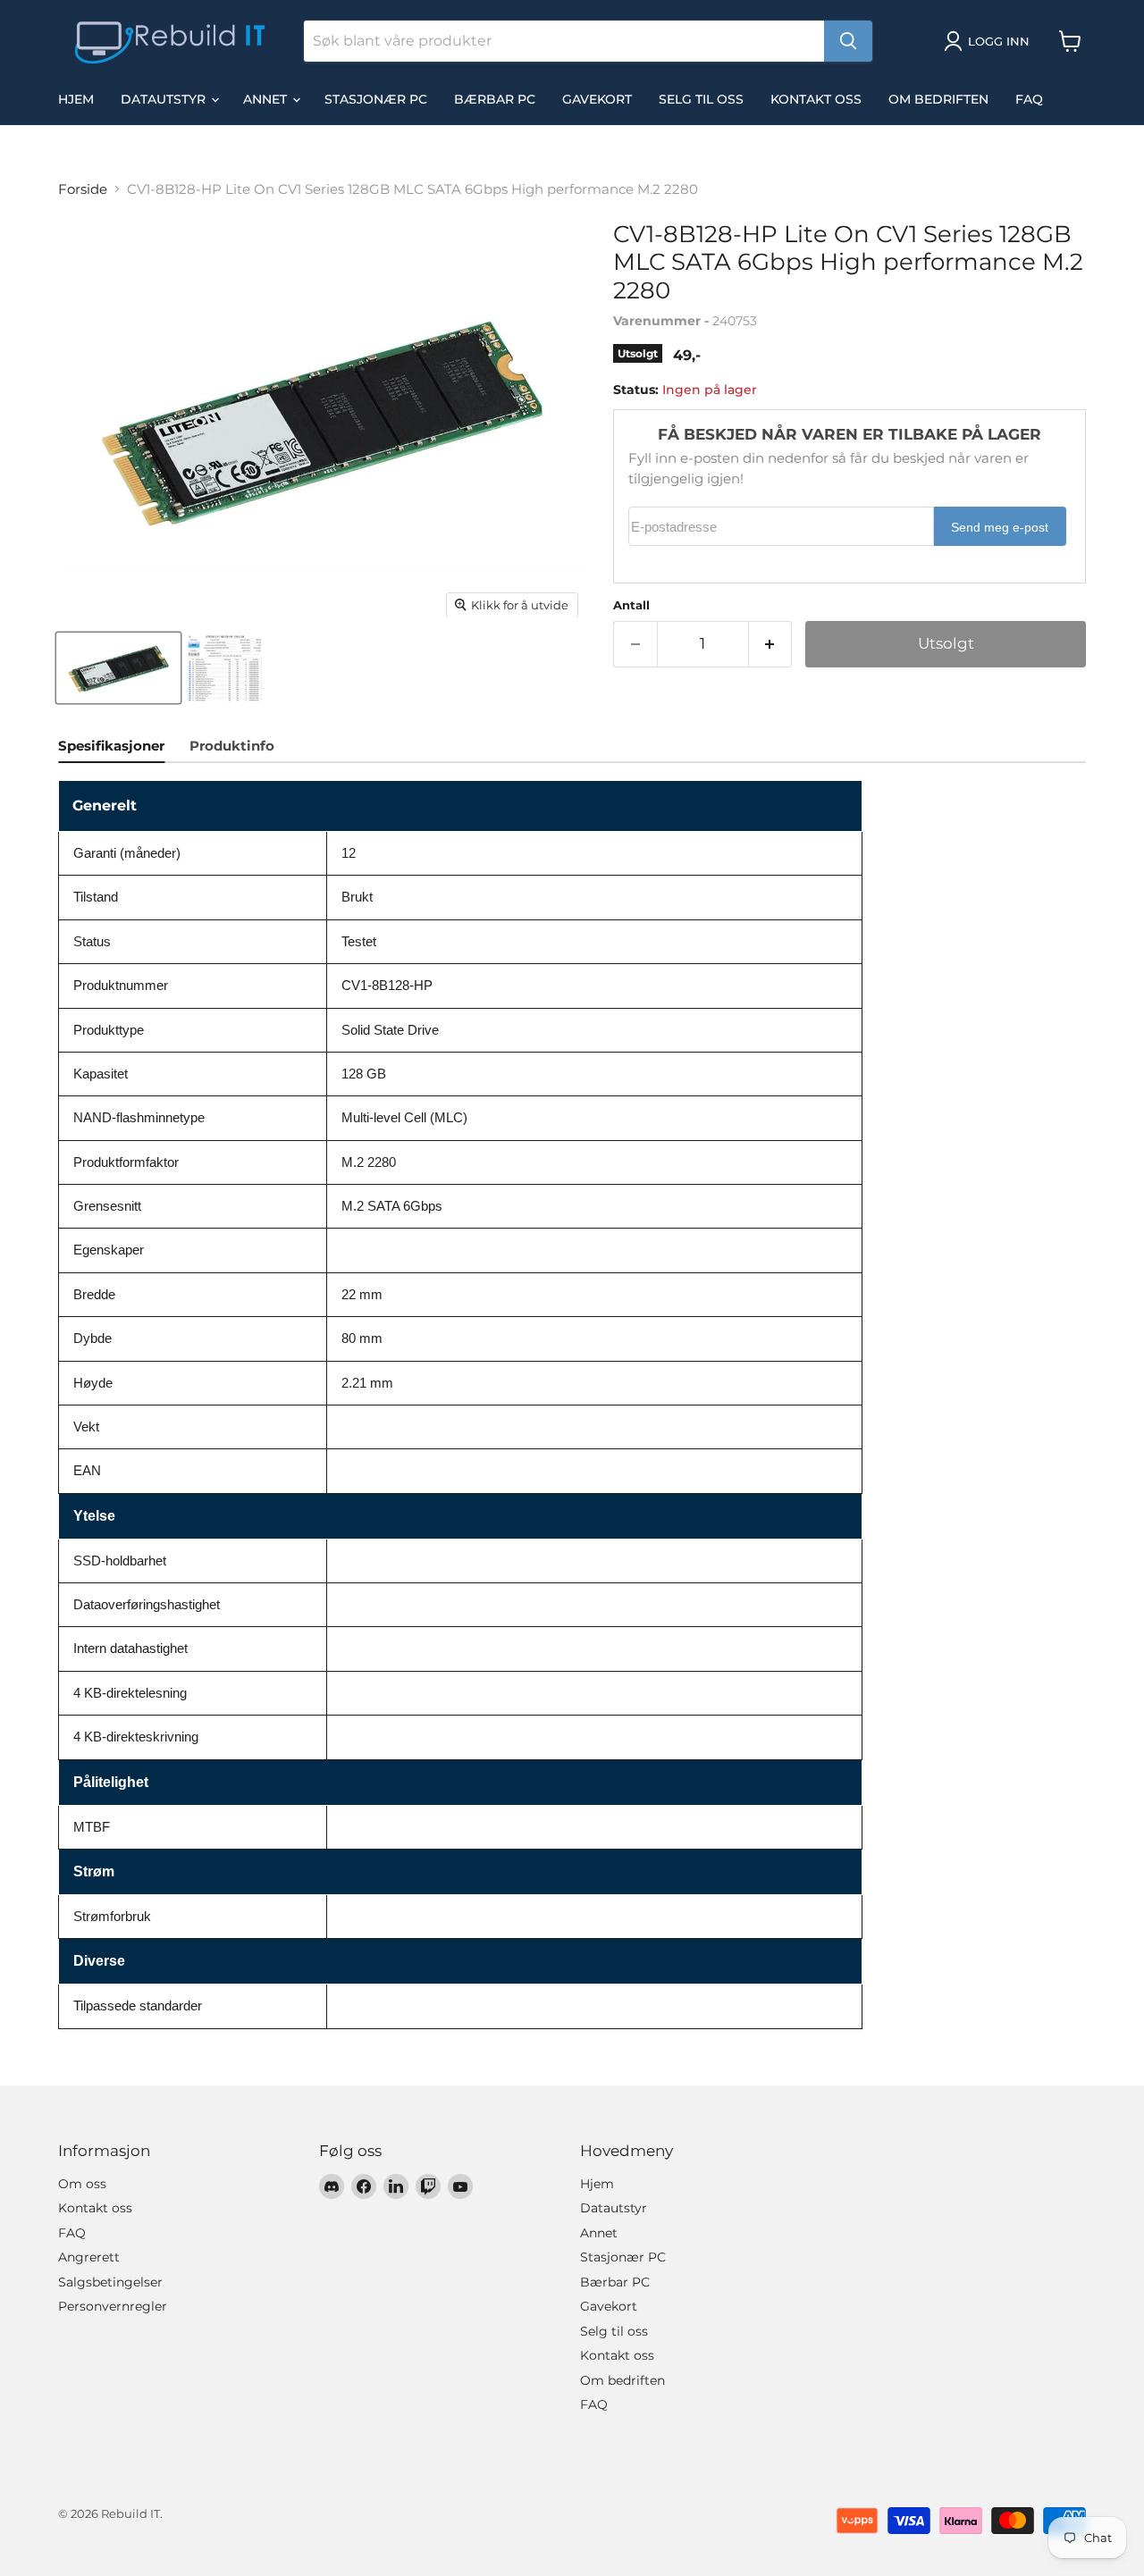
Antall (631, 605)
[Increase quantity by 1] (771, 644)
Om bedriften (938, 99)
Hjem (76, 99)
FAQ (1029, 99)
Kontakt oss (816, 99)
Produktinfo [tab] (232, 746)
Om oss (82, 2184)
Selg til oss (701, 99)
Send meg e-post (1000, 528)
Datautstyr (165, 99)
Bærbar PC (495, 99)
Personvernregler (113, 2306)
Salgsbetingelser (110, 2282)
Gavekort (597, 99)
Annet (267, 99)
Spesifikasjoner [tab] (111, 746)
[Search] (848, 41)
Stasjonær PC (376, 99)
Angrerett (89, 2257)
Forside (83, 189)
